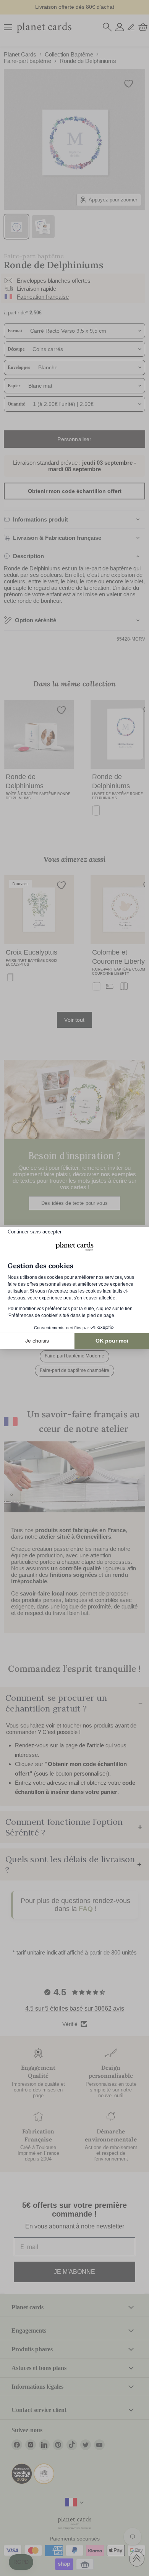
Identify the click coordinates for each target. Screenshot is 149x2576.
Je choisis (37, 1341)
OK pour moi (112, 1341)
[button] (21, 2562)
